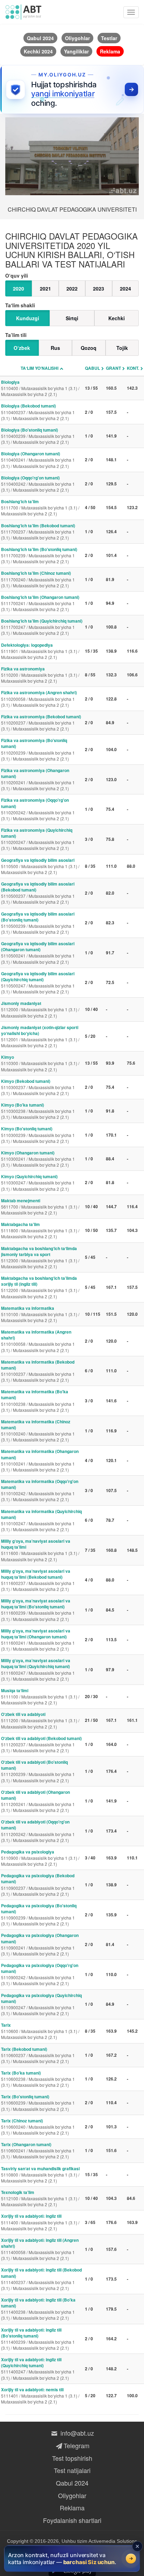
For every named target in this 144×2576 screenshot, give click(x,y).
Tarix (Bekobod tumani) (38, 2055)
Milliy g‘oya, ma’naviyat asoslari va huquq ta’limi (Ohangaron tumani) (38, 1640)
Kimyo (40, 1063)
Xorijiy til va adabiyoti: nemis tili (40, 2395)
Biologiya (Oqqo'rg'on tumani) (38, 484)
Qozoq (89, 348)
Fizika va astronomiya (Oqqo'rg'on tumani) (38, 809)
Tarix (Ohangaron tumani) (38, 2150)
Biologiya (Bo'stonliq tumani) (38, 436)
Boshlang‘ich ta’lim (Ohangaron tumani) (40, 603)
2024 (125, 288)
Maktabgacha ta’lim (40, 1230)
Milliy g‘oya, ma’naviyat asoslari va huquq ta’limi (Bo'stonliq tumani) (38, 1610)
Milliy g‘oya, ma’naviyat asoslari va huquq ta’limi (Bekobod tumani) (38, 1580)
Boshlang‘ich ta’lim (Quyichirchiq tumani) (42, 627)
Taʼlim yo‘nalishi (39, 368)
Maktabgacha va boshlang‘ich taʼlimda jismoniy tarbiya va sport (40, 1257)
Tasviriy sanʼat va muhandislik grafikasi (40, 2174)
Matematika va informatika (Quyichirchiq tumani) (41, 1520)
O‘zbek (22, 348)
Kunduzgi (28, 318)
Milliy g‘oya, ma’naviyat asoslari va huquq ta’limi (40, 1550)
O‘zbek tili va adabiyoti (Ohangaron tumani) (38, 1801)
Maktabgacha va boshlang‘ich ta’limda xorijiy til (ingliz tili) (40, 1287)
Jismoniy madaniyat (40, 1009)
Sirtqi (72, 318)
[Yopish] (137, 2546)
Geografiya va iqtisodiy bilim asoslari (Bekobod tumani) (38, 893)
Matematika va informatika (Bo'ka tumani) (38, 1400)
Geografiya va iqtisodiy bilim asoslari (40, 866)
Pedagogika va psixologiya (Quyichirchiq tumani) (41, 2004)
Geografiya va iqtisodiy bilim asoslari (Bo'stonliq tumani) (38, 923)
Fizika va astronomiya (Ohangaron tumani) (38, 779)
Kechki (117, 318)
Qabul (92, 368)
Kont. (133, 368)
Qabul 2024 (72, 2483)
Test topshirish (72, 2458)
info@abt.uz (76, 2433)
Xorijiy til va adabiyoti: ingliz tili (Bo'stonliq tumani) (38, 2339)
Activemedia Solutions (113, 2541)
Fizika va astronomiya (40, 675)
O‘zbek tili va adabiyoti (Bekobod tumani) (41, 1744)
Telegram (76, 2445)
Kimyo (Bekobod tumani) (38, 1087)
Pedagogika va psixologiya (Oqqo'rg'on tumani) (40, 1974)
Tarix (40, 2031)
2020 (19, 288)
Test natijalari (72, 2470)
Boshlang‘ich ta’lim (40, 507)
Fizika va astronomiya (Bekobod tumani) (41, 722)
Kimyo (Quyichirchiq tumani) (38, 1182)
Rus (55, 348)
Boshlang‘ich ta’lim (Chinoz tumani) (38, 579)
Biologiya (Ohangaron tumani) (38, 460)
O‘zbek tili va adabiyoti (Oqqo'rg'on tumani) (38, 1831)
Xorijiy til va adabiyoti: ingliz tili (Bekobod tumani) (41, 2279)
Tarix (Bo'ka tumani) (38, 2079)
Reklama (72, 2508)
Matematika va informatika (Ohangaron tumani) (40, 1460)
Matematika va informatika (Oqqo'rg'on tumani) (40, 1490)
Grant (113, 368)
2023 (99, 288)
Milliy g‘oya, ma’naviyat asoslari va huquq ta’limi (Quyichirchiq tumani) (38, 1669)
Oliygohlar (72, 2495)
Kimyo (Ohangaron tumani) (38, 1159)
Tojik (122, 348)
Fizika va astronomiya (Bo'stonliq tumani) (38, 749)
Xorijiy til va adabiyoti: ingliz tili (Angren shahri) (40, 2249)
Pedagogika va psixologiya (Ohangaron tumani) (40, 1944)
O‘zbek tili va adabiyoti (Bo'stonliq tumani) (38, 1771)
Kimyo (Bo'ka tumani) (38, 1111)
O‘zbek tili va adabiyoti (40, 1720)
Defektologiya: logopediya (40, 651)
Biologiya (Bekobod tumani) (38, 412)
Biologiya (40, 388)
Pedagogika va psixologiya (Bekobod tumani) (38, 1884)
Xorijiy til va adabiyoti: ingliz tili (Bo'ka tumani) (38, 2309)
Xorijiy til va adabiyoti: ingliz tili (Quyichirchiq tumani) (38, 2368)
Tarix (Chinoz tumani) (38, 2127)
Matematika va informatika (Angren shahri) (38, 1341)
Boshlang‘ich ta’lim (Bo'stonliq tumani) (39, 555)
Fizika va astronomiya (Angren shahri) (39, 698)
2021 (45, 288)
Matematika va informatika (40, 1314)
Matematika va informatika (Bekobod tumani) (38, 1371)
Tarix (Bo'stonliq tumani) (38, 2102)
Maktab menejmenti (40, 1206)
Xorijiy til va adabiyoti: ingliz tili (40, 2222)
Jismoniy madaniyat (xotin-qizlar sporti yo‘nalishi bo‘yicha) (40, 1036)
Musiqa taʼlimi (40, 1696)
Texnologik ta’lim (40, 2198)
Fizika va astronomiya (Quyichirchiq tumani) (38, 839)
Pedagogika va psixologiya (40, 1858)
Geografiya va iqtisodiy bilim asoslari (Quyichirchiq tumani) (38, 982)
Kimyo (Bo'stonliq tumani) (38, 1135)
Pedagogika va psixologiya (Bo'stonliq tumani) (39, 1914)
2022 (72, 288)
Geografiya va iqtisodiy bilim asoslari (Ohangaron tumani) (38, 952)
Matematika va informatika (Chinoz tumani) (38, 1430)
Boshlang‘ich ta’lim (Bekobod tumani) (38, 531)
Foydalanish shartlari (72, 2520)
